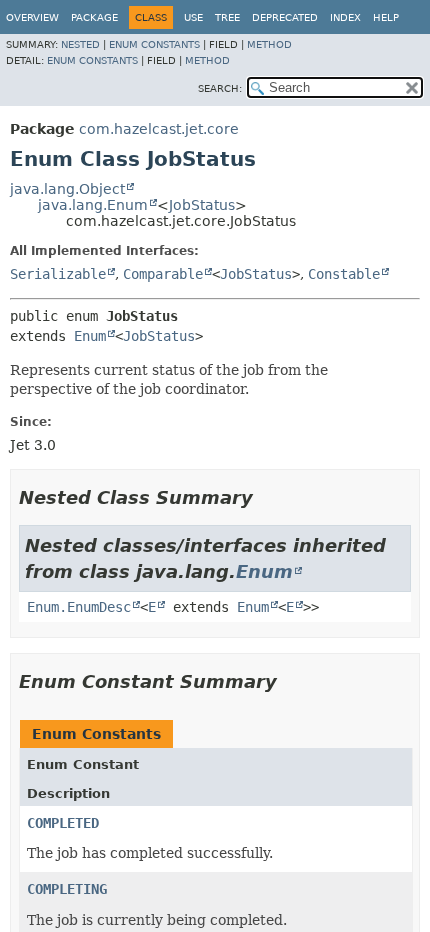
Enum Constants (154, 44)
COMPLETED (63, 823)
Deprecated (285, 17)
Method (269, 44)
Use (193, 17)
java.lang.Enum (93, 205)
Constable (344, 274)
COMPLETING (67, 889)
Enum (90, 336)
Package (94, 17)
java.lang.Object (67, 189)
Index (345, 17)
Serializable (58, 274)
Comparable (163, 274)
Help (386, 17)
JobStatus (202, 205)
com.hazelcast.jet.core (159, 129)
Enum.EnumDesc (79, 607)
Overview (32, 17)
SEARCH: (220, 88)
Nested (80, 44)
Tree (227, 17)
